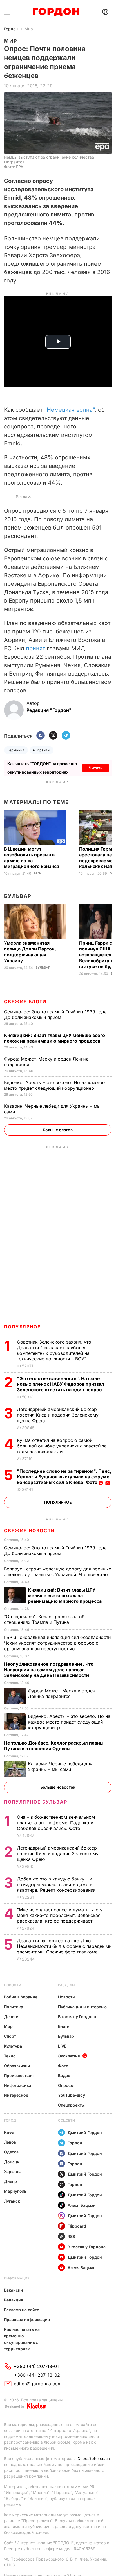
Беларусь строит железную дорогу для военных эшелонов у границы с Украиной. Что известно (58, 1572)
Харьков (12, 2172)
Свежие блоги (25, 1002)
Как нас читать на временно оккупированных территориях (22, 2339)
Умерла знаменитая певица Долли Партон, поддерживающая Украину (30, 952)
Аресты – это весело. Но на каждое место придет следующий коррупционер (54, 1085)
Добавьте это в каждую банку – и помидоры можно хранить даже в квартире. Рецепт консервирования (57, 1884)
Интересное (16, 2095)
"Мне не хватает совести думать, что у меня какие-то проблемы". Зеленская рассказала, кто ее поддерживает (60, 1915)
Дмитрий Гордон (85, 2132)
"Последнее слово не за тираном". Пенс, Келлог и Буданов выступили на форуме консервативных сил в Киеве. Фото (64, 1477)
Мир (29, 29)
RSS (71, 2236)
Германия (16, 750)
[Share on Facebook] (41, 736)
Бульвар (18, 896)
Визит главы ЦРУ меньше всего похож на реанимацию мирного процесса (54, 1038)
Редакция (14, 2300)
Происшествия (19, 2075)
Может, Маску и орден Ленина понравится (62, 1693)
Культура (13, 2046)
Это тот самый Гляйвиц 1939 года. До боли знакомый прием (56, 1015)
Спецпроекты (71, 2105)
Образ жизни (17, 2066)
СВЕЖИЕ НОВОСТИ (29, 1531)
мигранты (42, 750)
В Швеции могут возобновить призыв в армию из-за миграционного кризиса (32, 858)
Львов (10, 2142)
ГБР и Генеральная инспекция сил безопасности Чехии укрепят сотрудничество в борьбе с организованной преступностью (57, 1643)
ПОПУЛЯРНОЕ (22, 1327)
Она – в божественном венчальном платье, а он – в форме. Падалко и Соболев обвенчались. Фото (56, 1823)
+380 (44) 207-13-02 (37, 2375)
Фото (63, 2066)
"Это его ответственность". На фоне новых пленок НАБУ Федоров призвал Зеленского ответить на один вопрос (61, 1384)
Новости (13, 1985)
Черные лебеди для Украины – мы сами (60, 1766)
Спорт (10, 2036)
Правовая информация (27, 2319)
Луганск (12, 2201)
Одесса (11, 2152)
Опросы (66, 2085)
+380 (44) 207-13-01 (36, 2366)
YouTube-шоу (72, 2095)
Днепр (10, 2181)
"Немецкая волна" (69, 410)
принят (35, 648)
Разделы (67, 1985)
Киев (9, 2132)
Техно (10, 2056)
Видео (64, 2075)
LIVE (62, 2046)
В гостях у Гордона (77, 2017)
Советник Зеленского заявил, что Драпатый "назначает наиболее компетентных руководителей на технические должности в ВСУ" (54, 1350)
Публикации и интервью (82, 2007)
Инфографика (18, 2085)
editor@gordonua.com (38, 2384)
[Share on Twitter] (53, 736)
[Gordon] (56, 12)
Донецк (12, 2162)
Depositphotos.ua (94, 2458)
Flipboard (77, 2226)
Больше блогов (58, 1130)
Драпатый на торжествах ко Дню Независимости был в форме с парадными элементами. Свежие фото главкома (64, 1946)
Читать (96, 768)
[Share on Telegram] (66, 736)
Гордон (11, 29)
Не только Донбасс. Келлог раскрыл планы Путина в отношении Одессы (54, 1746)
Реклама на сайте (22, 2310)
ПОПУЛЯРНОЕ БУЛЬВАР (35, 1802)
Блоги (64, 2026)
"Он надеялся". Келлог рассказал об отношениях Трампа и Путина (44, 1619)
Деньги (11, 2017)
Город (10, 2120)
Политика (14, 2007)
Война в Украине (21, 1997)
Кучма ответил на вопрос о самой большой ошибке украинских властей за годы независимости (62, 1446)
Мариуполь (15, 2191)
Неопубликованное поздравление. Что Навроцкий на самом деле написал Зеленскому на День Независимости (49, 1670)
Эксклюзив (69, 2056)
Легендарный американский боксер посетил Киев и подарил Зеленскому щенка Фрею (58, 1415)
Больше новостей (58, 1787)
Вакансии (14, 2290)
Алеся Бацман (82, 2205)
